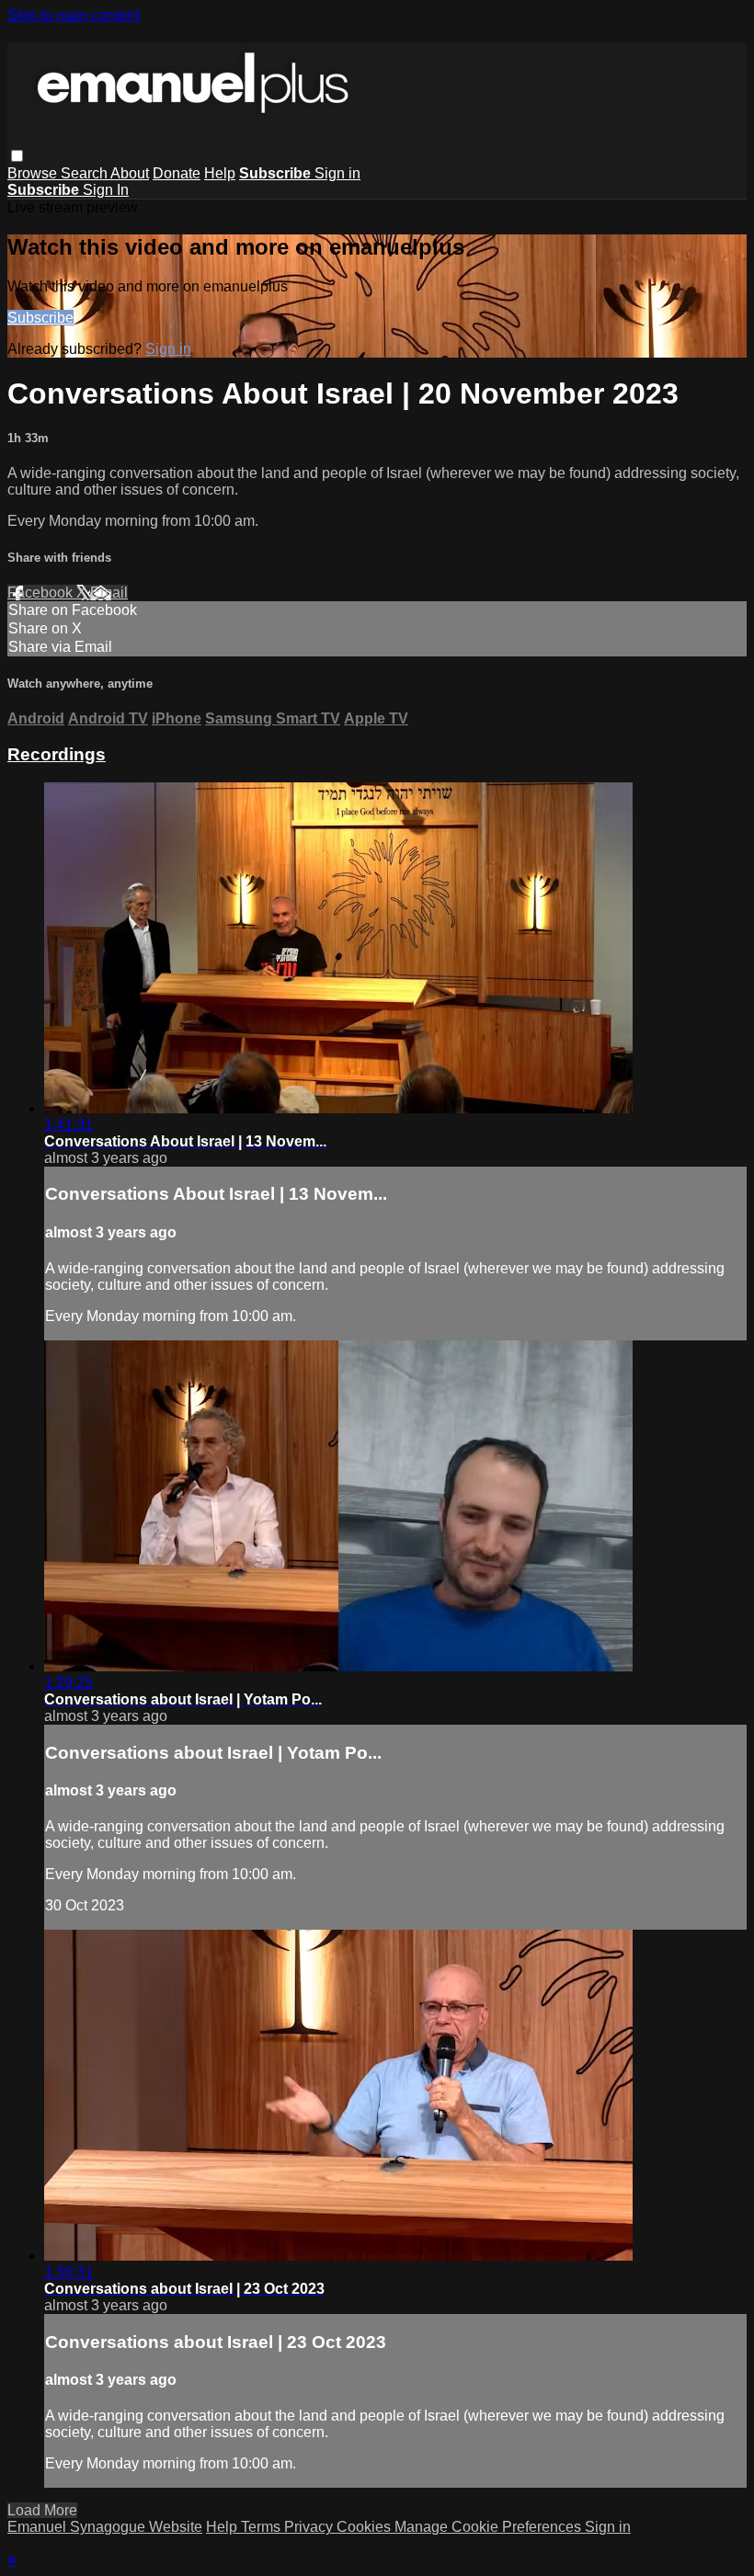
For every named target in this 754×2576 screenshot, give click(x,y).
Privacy (310, 2527)
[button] (17, 156)
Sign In (106, 190)
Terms (263, 2527)
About (130, 173)
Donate (177, 173)
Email (109, 593)
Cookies (366, 2527)
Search (86, 173)
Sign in (337, 173)
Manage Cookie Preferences (490, 2527)
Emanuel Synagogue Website (105, 2527)
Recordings (57, 754)
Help (220, 173)
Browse (34, 173)
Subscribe (40, 318)
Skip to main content (74, 15)
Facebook (42, 593)
